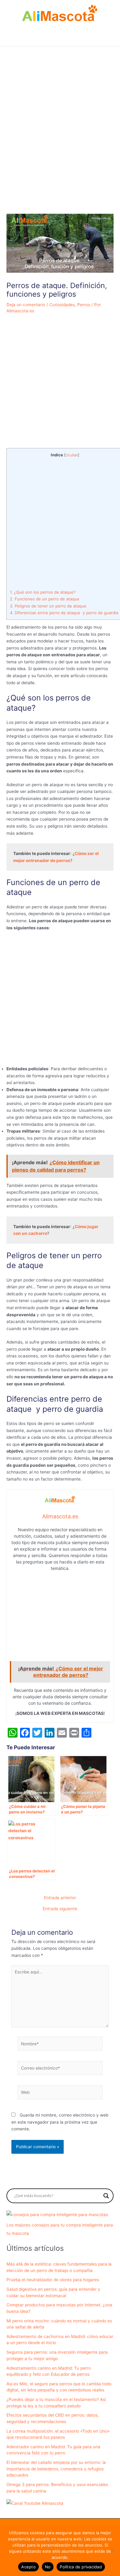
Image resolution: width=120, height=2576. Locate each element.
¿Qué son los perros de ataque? (43, 592)
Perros (84, 305)
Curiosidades (62, 305)
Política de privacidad (81, 2567)
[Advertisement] (60, 145)
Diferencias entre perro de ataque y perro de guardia (64, 613)
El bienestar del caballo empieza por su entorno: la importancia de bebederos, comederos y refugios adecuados (56, 2469)
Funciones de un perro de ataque (45, 599)
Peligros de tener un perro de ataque (48, 606)
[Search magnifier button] (106, 2196)
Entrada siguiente (60, 1909)
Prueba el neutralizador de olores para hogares (53, 2280)
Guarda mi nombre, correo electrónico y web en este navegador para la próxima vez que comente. (60, 2122)
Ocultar (72, 455)
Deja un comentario (26, 305)
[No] (112, 2551)
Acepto (28, 2567)
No (48, 2567)
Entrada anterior (60, 1898)
